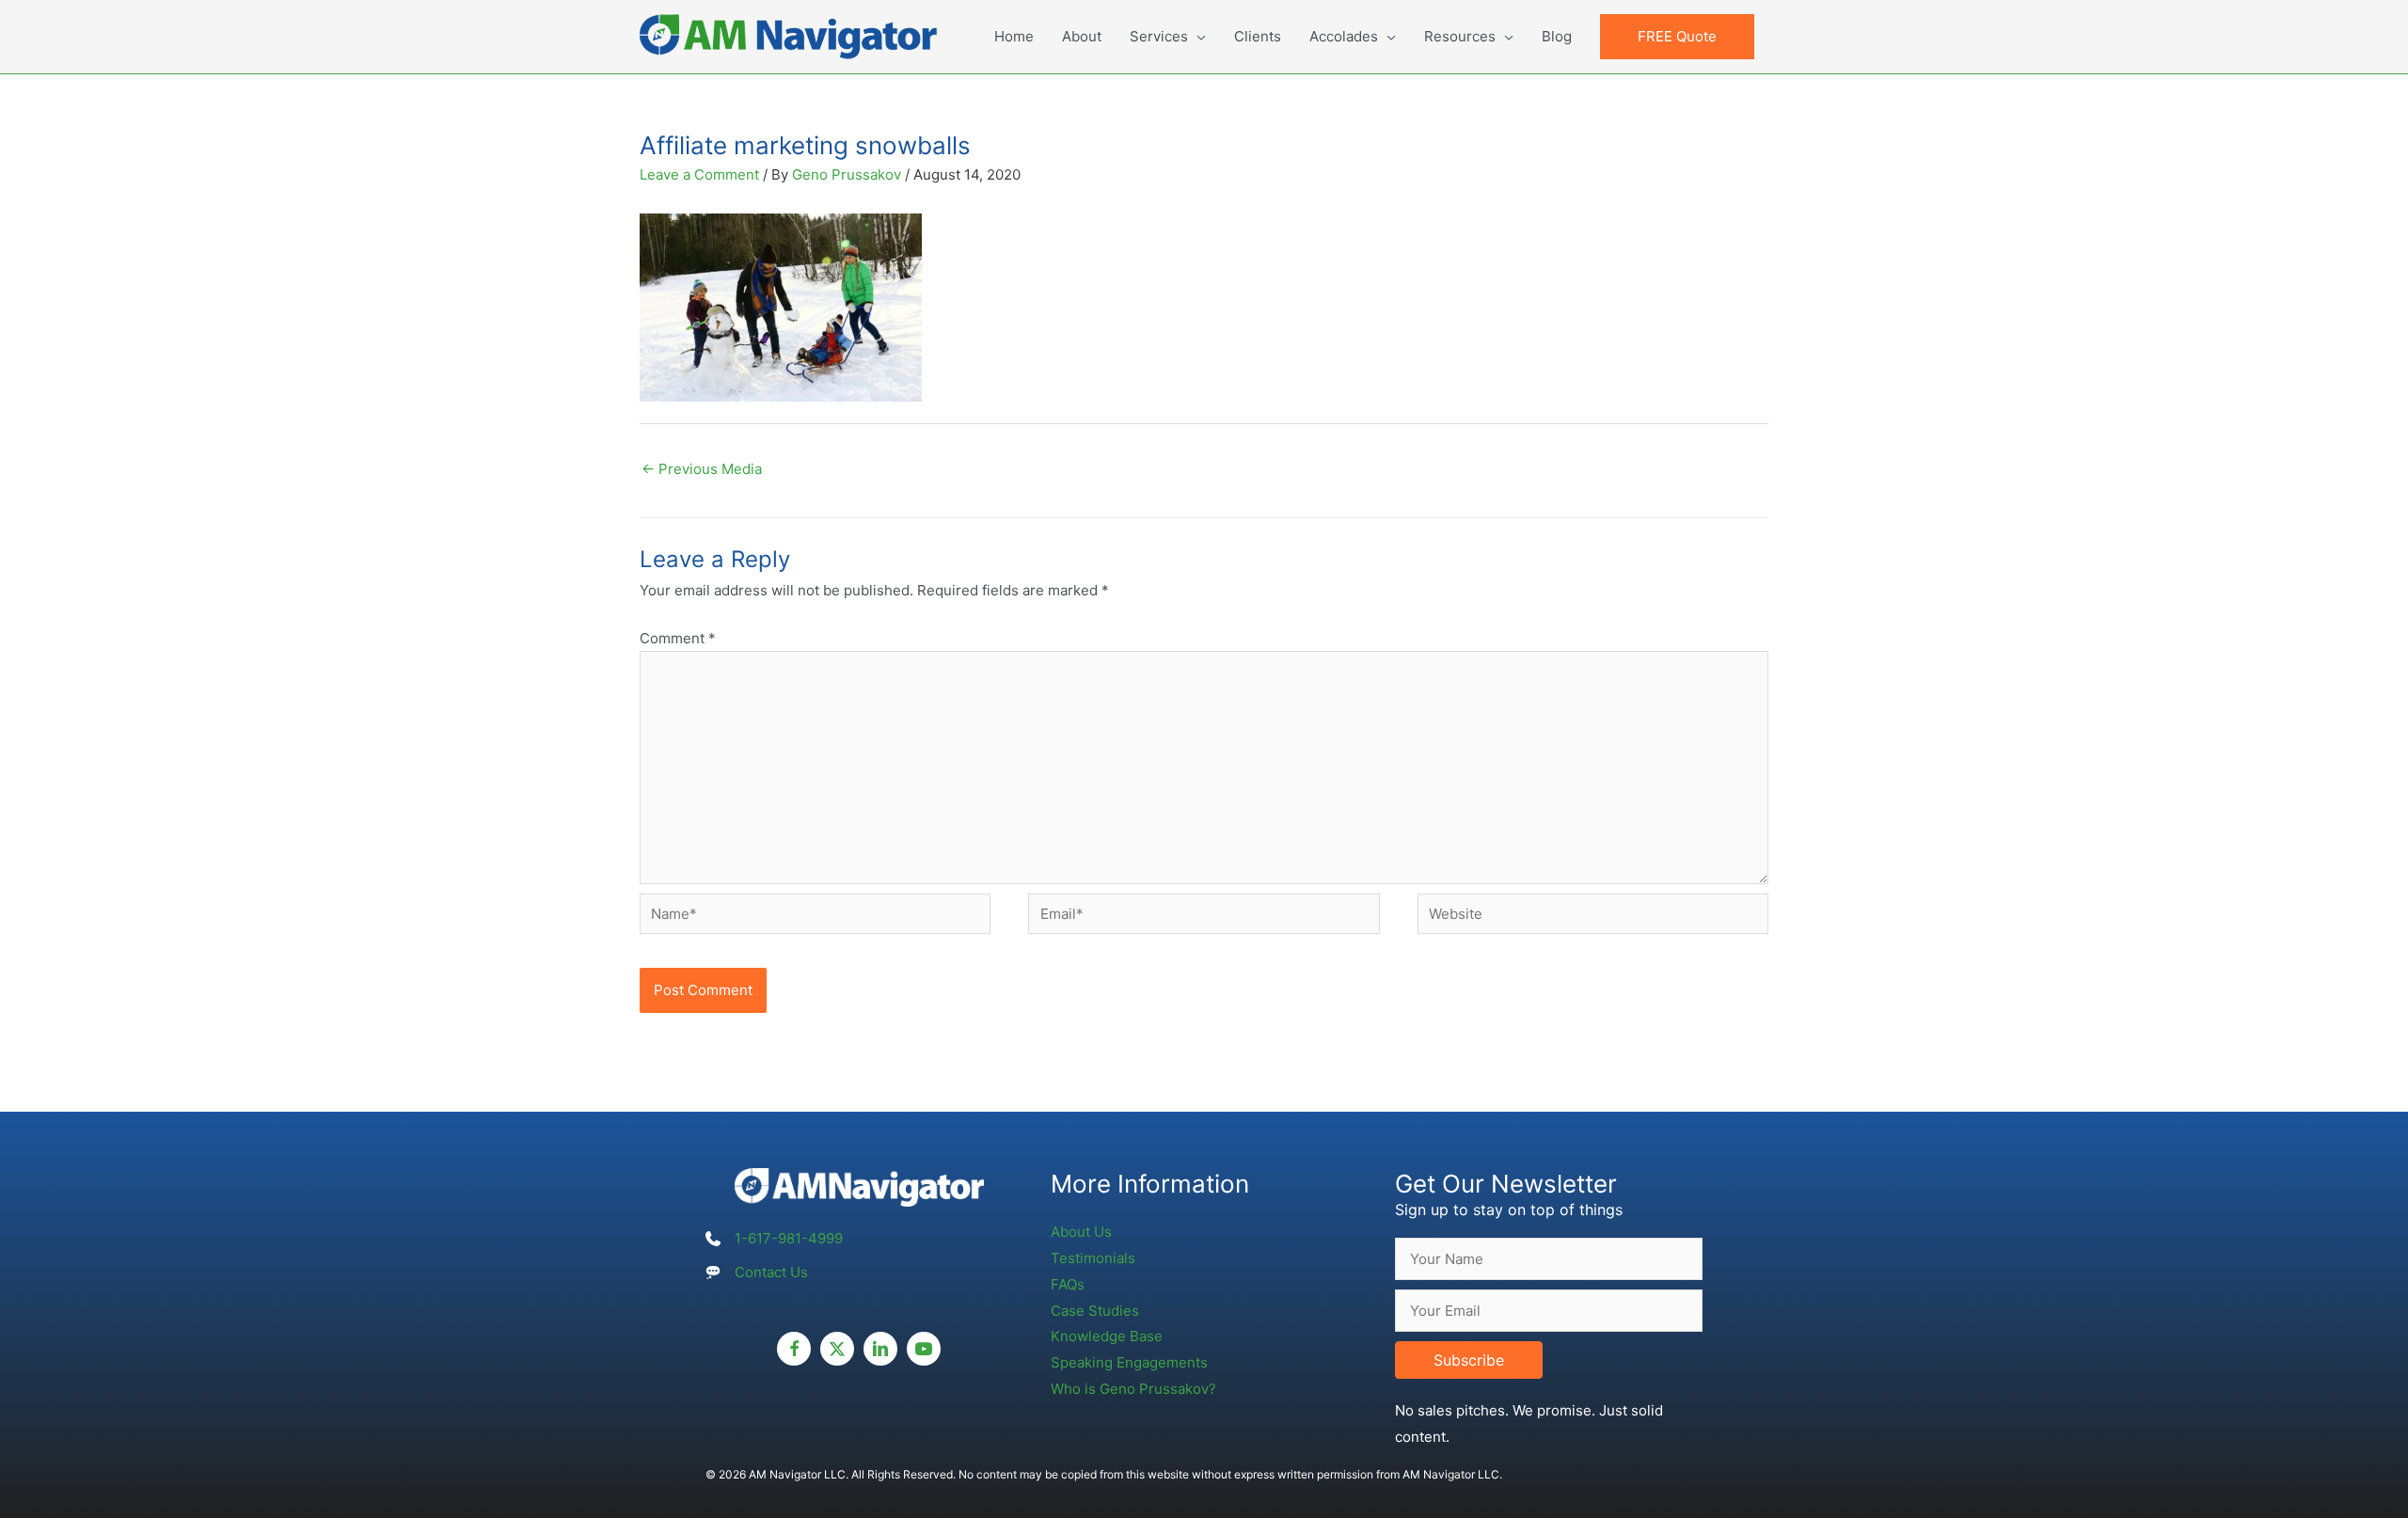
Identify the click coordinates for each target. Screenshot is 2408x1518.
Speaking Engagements (1129, 1362)
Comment (678, 638)
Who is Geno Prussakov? (1133, 1389)
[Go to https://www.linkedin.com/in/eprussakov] (880, 1349)
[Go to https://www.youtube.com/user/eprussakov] (924, 1349)
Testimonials (1093, 1258)
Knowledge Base (1107, 1336)
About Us (1081, 1232)
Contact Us (771, 1272)
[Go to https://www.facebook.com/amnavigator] (794, 1349)
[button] (1677, 37)
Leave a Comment (699, 174)
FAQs (1068, 1284)
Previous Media (702, 469)
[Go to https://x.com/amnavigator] (837, 1349)
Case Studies (1095, 1311)
